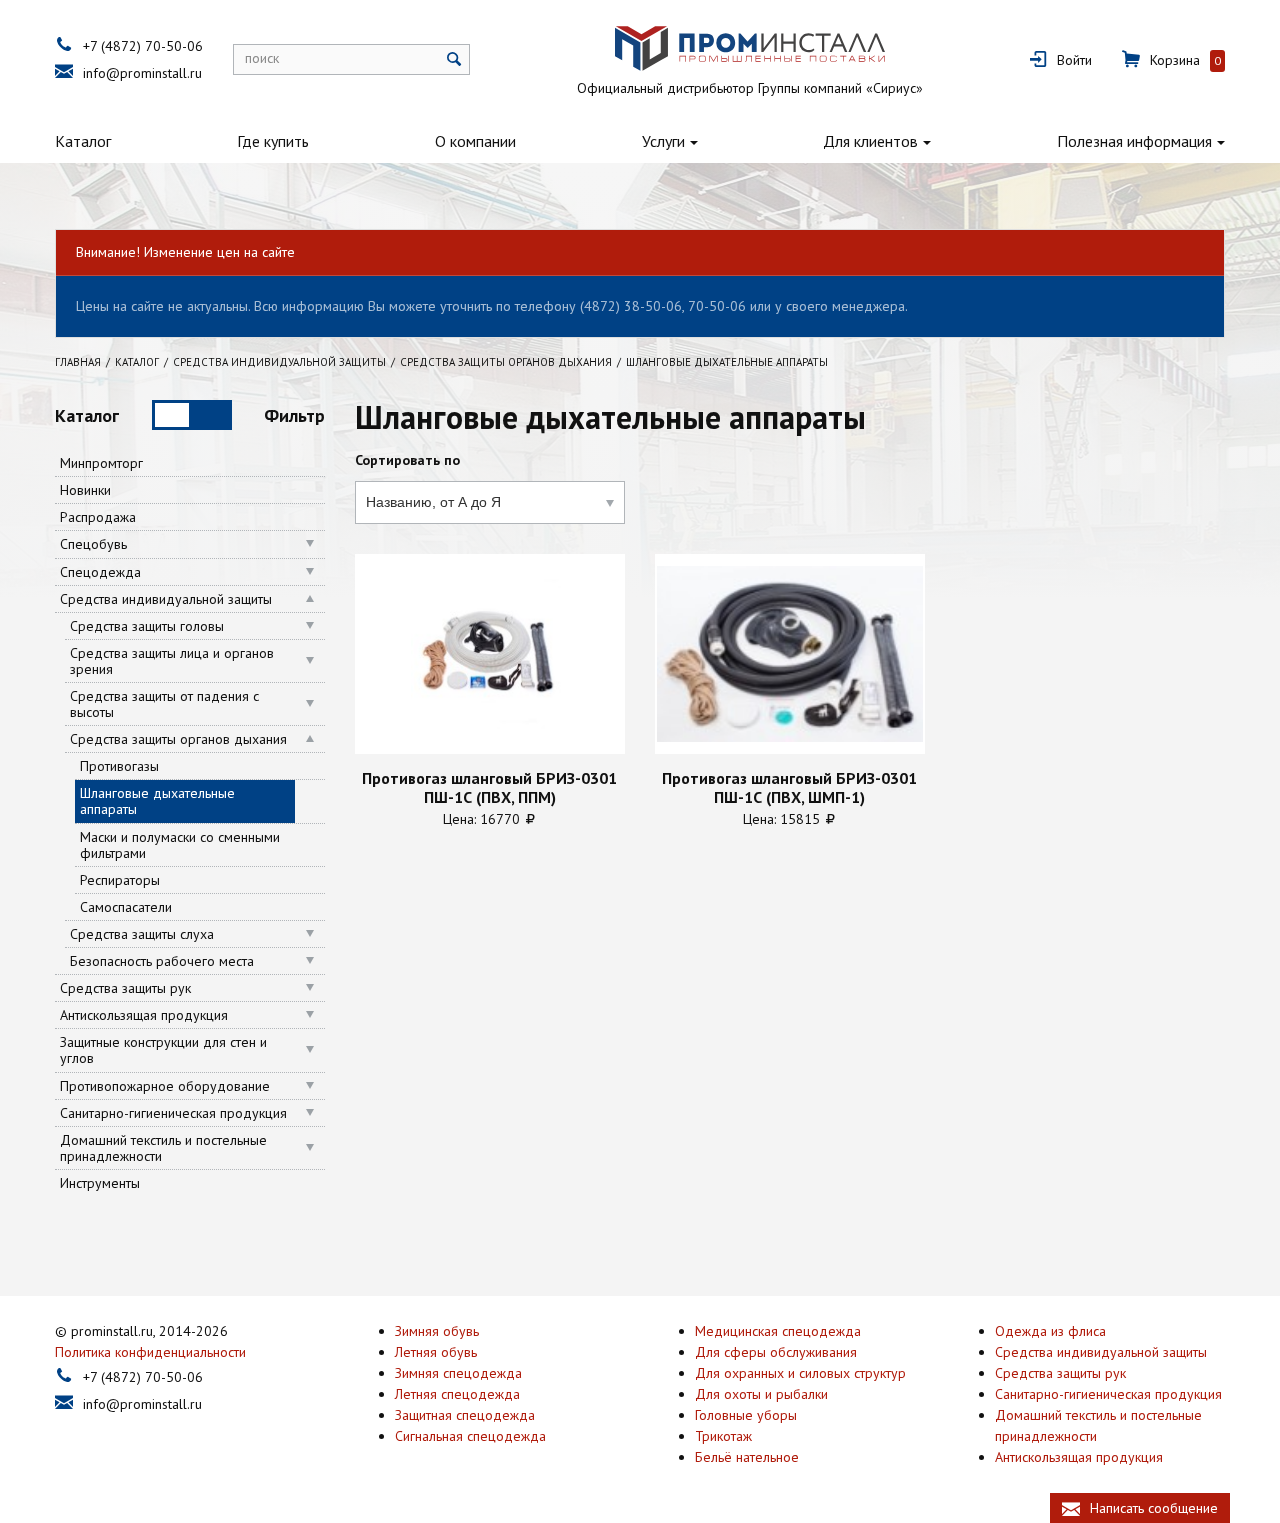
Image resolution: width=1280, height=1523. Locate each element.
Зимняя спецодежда (458, 1373)
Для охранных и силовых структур (800, 1373)
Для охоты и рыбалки (761, 1394)
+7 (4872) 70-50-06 (143, 46)
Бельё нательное (747, 1457)
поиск (262, 58)
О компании (475, 141)
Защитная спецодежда (465, 1415)
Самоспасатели (126, 907)
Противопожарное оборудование (165, 1086)
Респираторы (120, 880)
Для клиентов (870, 141)
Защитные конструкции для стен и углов (163, 1050)
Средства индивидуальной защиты (166, 599)
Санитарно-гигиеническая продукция (173, 1113)
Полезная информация (1134, 141)
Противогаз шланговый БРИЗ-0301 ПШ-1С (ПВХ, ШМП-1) (789, 787)
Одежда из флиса (1050, 1331)
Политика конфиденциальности (150, 1352)
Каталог (83, 141)
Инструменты (100, 1183)
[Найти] (454, 59)
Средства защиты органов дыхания (178, 739)
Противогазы (119, 766)
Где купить (273, 141)
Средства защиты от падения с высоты (164, 704)
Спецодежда (100, 572)
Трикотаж (723, 1436)
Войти (1074, 60)
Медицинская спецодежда (778, 1331)
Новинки (85, 490)
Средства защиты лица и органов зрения (172, 661)
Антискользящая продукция (144, 1015)
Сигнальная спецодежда (470, 1436)
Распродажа (98, 517)
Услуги (663, 141)
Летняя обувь (436, 1352)
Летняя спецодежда (457, 1394)
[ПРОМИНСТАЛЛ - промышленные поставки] (750, 49)
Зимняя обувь (437, 1331)
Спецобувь (93, 544)
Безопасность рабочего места (162, 961)
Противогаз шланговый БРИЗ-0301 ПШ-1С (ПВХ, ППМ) (489, 787)
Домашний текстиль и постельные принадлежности (163, 1148)
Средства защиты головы (147, 626)
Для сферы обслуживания (776, 1352)
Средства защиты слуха (142, 934)
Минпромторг (101, 463)
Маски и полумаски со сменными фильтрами (180, 845)
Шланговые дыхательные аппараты (157, 801)
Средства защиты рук (125, 988)
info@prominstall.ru (142, 73)
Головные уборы (746, 1415)
